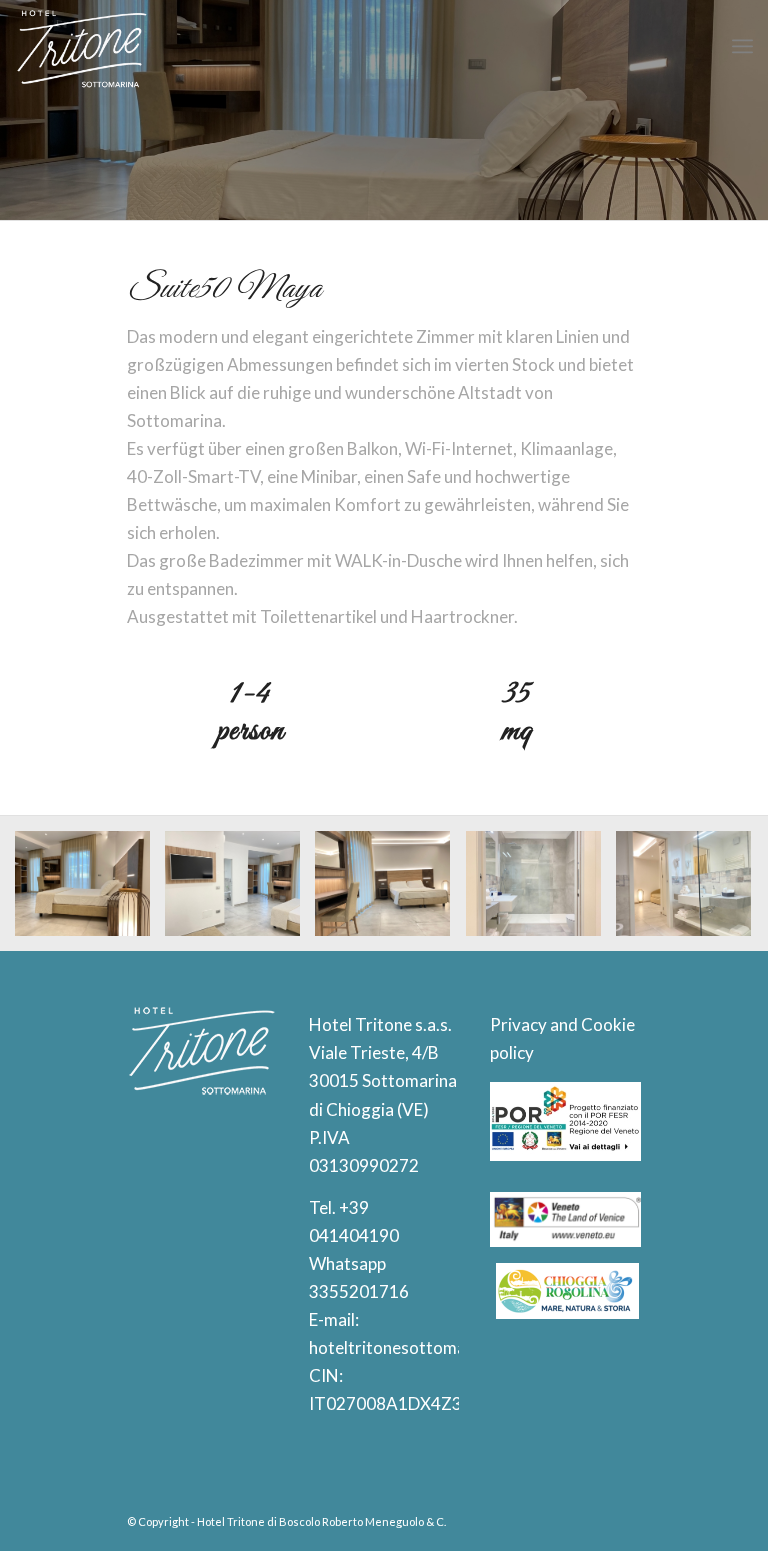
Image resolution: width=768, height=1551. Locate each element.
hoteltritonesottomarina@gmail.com (448, 1347)
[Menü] (742, 46)
